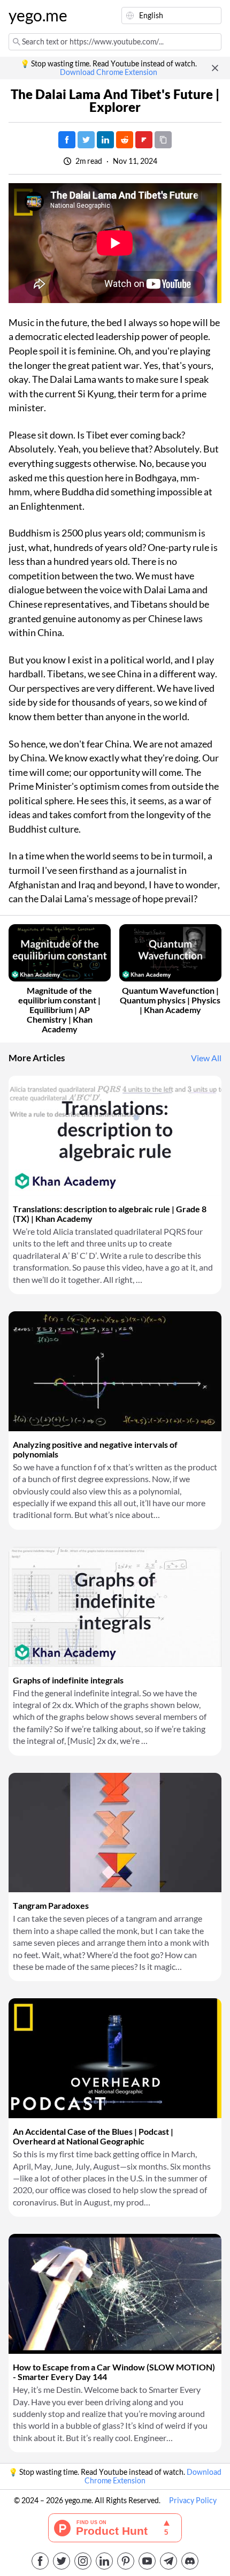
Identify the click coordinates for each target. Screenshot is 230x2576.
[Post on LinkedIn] (105, 140)
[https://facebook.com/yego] (40, 2561)
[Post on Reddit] (125, 140)
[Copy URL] (163, 140)
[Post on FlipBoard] (144, 140)
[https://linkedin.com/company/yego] (104, 2561)
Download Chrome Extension (109, 72)
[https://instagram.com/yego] (83, 2561)
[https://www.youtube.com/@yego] (147, 2561)
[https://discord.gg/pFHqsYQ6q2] (190, 2561)
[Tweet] (86, 140)
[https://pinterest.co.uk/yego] (126, 2561)
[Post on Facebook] (67, 140)
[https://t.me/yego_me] (168, 2561)
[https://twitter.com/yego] (62, 2561)
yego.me (34, 16)
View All (206, 1058)
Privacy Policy (193, 2501)
